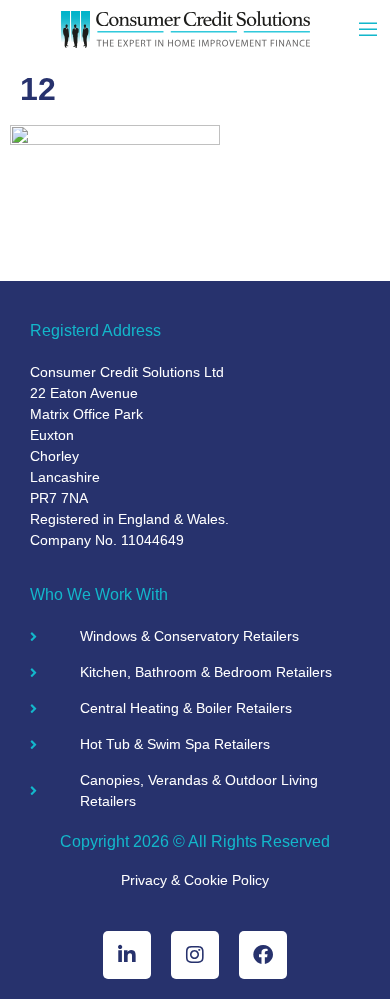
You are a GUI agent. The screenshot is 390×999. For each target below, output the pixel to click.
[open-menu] (368, 31)
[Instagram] (195, 955)
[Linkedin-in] (127, 955)
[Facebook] (263, 955)
